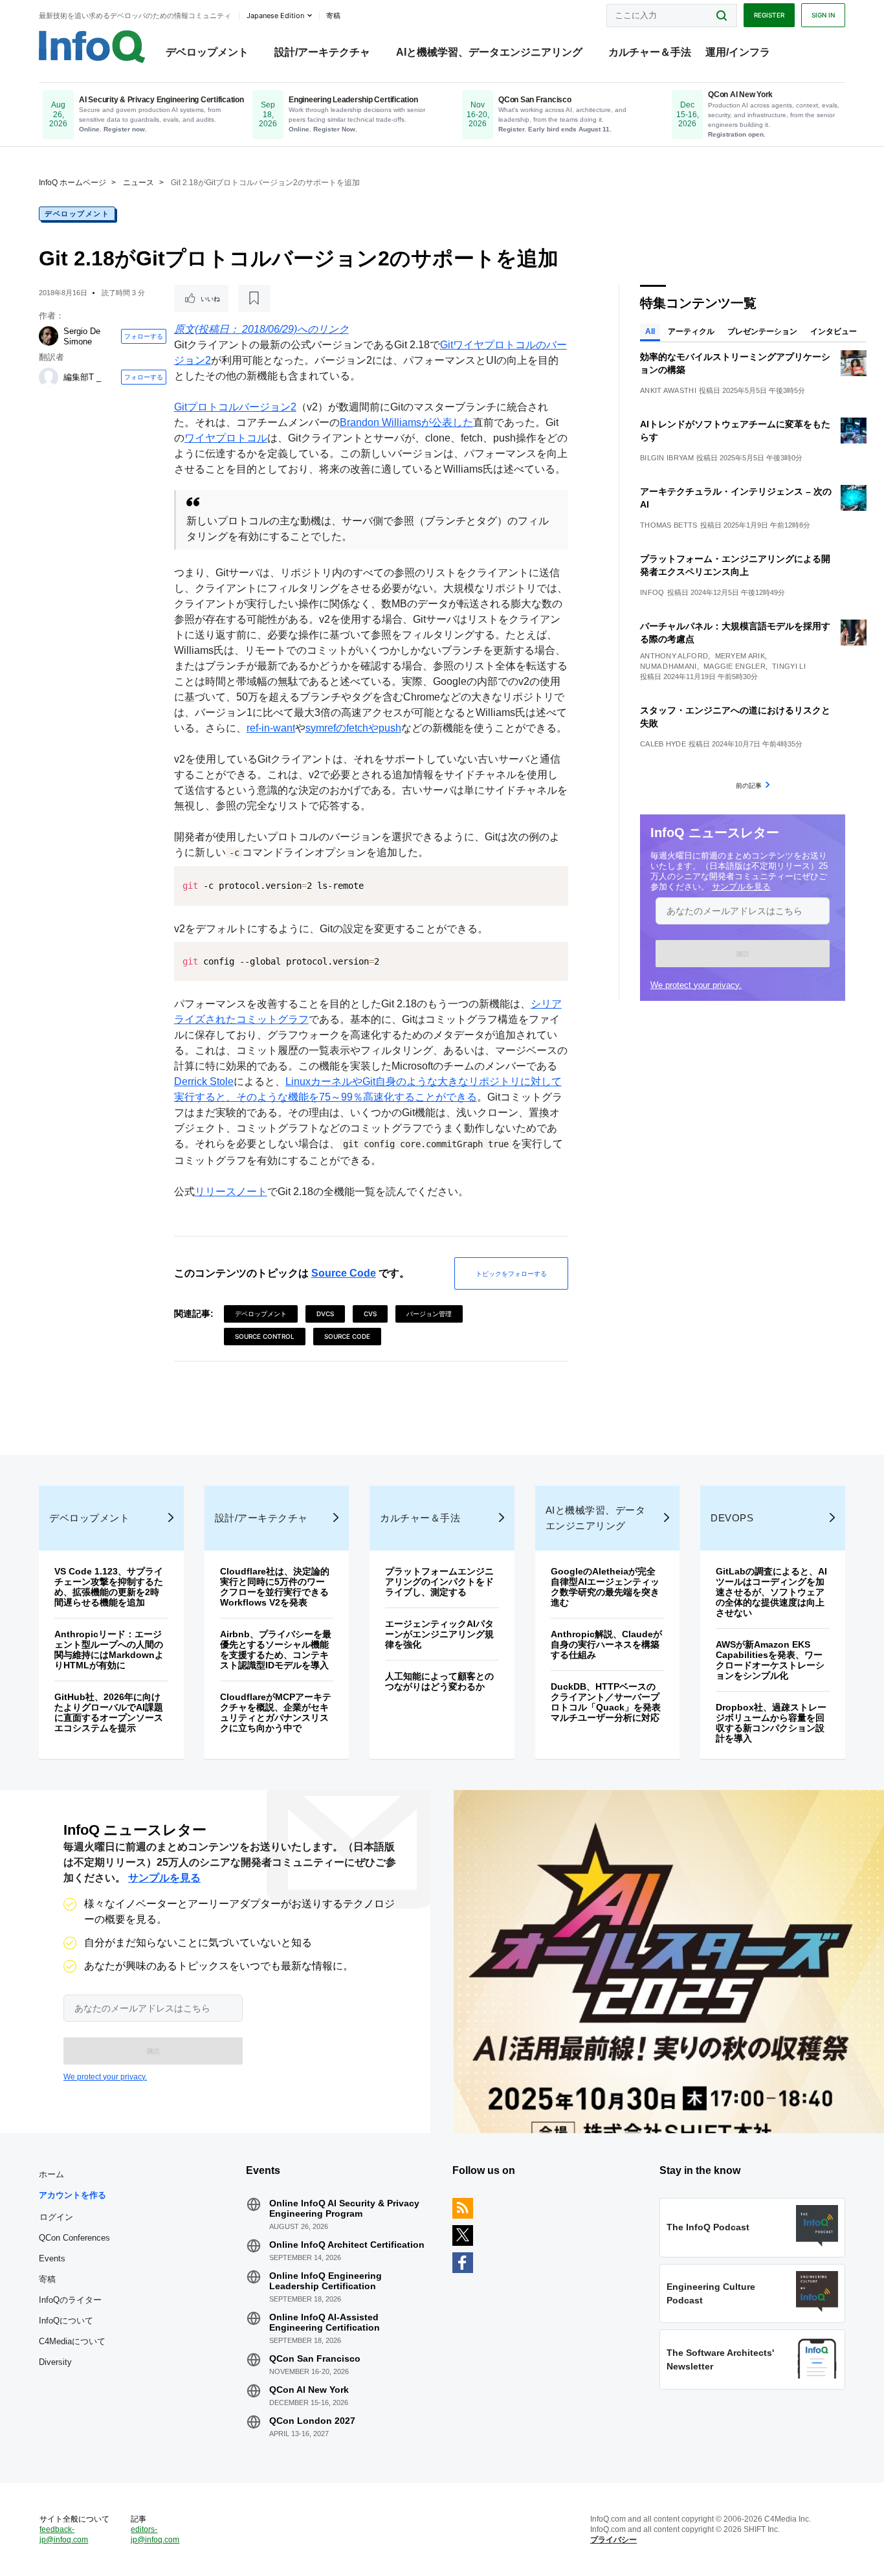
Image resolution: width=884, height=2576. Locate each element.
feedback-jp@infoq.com (64, 2535)
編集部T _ (82, 377)
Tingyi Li (789, 666)
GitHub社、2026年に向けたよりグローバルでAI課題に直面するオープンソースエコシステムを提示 (109, 1712)
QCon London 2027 (312, 2421)
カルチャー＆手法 (650, 52)
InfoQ (652, 592)
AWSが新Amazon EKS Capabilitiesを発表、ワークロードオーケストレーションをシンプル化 (770, 1660)
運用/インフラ (738, 52)
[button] (743, 954)
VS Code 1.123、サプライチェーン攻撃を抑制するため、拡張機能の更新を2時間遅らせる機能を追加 (109, 1587)
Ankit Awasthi (668, 390)
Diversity (55, 2362)
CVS (370, 1314)
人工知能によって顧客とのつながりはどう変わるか (439, 1681)
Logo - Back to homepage (92, 47)
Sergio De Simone (82, 336)
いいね (210, 298)
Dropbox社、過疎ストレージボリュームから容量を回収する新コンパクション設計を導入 (771, 1723)
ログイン (56, 2217)
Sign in (823, 15)
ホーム (51, 2174)
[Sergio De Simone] (49, 336)
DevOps (732, 1518)
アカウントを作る (72, 2195)
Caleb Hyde (663, 744)
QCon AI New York (309, 2390)
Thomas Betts (669, 525)
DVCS (325, 1314)
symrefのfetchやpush (353, 728)
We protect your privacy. (696, 985)
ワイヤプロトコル (226, 438)
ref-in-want (271, 728)
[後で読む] (254, 298)
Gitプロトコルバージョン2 (235, 407)
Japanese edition (275, 16)
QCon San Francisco (315, 2358)
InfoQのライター (70, 2300)
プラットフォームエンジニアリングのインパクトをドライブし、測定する (439, 1582)
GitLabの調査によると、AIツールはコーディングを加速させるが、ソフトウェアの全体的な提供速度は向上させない (771, 1592)
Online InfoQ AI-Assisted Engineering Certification (325, 2322)
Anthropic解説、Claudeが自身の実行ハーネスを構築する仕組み (606, 1644)
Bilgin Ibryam (667, 458)
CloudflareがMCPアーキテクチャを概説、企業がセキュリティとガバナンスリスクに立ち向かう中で (276, 1712)
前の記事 (749, 785)
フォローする (144, 336)
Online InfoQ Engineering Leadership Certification (326, 2281)
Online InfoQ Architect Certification (347, 2245)
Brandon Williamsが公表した (406, 422)
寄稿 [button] (333, 16)
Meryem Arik (740, 656)
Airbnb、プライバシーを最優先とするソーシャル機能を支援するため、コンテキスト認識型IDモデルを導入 (276, 1650)
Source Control (265, 1336)
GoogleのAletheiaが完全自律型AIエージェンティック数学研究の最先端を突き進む (605, 1587)
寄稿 (47, 2279)
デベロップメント (207, 52)
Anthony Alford (674, 656)
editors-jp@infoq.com (155, 2535)
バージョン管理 (429, 1314)
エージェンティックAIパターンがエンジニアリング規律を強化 (439, 1634)
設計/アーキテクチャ (322, 52)
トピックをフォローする (511, 1273)
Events (52, 2258)
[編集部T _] (49, 377)
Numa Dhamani (669, 666)
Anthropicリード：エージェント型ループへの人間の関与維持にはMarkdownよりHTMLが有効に (109, 1650)
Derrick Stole (204, 1081)
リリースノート (231, 1192)
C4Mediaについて (72, 2341)
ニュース (138, 183)
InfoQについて (66, 2321)
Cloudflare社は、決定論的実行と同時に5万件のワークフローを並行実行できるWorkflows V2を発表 (275, 1587)
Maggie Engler (735, 666)
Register (769, 15)
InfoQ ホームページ (72, 183)
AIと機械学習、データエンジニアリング (489, 52)
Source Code (344, 1273)
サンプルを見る (741, 887)
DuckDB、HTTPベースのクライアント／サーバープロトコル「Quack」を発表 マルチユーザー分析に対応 (610, 1702)
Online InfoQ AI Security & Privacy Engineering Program (344, 2208)
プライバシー (613, 2540)
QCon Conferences (74, 2238)
